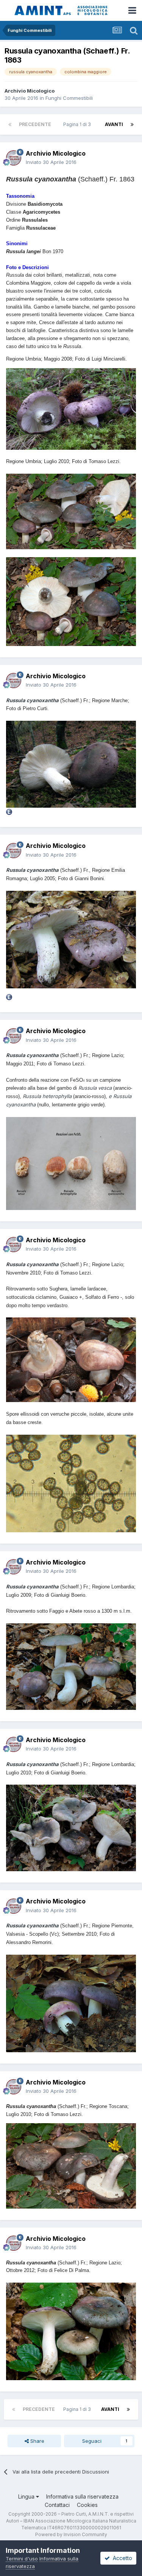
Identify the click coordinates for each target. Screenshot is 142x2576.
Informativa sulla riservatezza (82, 2496)
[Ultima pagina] (132, 124)
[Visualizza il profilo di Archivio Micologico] (14, 158)
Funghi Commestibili (69, 98)
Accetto (121, 2558)
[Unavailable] (71, 764)
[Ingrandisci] (71, 409)
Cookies (87, 2505)
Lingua (27, 2496)
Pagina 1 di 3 (78, 124)
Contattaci (57, 2505)
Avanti (114, 124)
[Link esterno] (9, 811)
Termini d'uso (22, 2559)
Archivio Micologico (30, 91)
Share (37, 2441)
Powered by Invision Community (71, 2534)
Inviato (51, 162)
